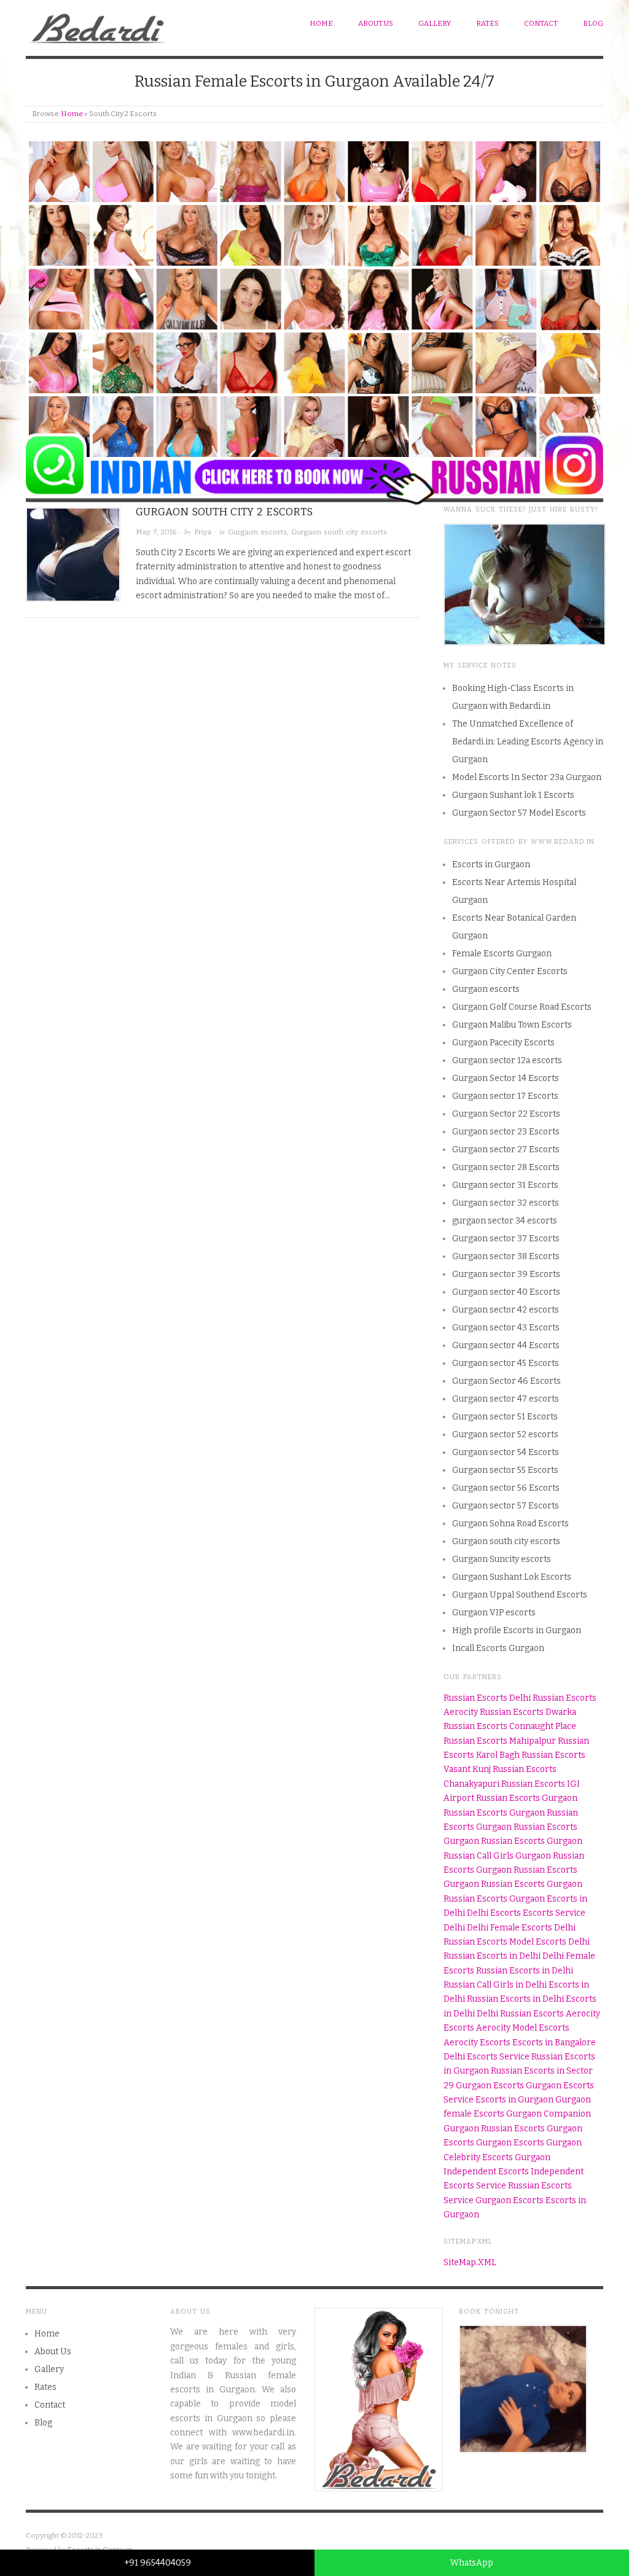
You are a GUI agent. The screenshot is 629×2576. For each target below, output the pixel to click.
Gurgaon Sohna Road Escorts (510, 1524)
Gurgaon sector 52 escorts (505, 1434)
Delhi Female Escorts (510, 1928)
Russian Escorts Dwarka (528, 1712)
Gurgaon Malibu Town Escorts (512, 1025)
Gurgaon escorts (257, 532)
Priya (203, 532)
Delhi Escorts (494, 1913)
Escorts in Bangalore (554, 2043)
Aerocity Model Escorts (523, 2028)
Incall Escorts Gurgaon (498, 1648)
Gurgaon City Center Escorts (510, 971)
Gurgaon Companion (549, 2114)
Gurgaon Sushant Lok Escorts (512, 1577)
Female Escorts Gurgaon (502, 954)
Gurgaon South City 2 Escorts (224, 512)
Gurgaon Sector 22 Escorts (506, 1114)
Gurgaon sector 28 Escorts (506, 1167)
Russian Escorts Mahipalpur (500, 1741)
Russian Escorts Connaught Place (510, 1726)
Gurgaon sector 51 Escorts (505, 1417)
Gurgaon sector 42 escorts (506, 1310)
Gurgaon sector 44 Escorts (506, 1345)
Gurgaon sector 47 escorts (506, 1399)
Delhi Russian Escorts (520, 2014)
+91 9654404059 (158, 2563)
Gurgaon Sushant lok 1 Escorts (513, 795)
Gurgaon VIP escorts (494, 1613)
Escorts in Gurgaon (491, 865)
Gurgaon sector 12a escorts (507, 1060)
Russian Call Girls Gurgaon (497, 1856)
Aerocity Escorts (477, 2043)
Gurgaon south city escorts (339, 532)
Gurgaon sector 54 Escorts (506, 1452)
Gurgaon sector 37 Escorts (506, 1239)
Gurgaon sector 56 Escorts (506, 1488)
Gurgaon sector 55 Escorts (505, 1470)
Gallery (435, 23)
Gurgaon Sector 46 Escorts (506, 1381)
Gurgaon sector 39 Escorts (506, 1274)
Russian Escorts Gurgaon (527, 1798)
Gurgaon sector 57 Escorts (506, 1506)
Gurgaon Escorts (490, 2086)
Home (321, 23)
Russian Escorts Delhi (487, 1698)
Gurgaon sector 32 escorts (506, 1203)
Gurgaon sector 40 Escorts (506, 1292)
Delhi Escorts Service (486, 2057)
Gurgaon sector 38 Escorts (506, 1256)
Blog (593, 23)
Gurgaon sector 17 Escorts (505, 1096)
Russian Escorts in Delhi (492, 1956)
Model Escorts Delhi (549, 1942)
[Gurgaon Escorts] (98, 25)
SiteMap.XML (470, 2262)
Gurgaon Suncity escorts (502, 1559)
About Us (376, 23)
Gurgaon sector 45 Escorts (506, 1363)
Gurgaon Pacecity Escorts (503, 1043)
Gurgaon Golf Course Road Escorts (522, 1007)
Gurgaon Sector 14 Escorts (506, 1078)
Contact (541, 23)
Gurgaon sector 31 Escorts (505, 1185)
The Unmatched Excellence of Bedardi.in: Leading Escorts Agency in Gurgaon (528, 742)
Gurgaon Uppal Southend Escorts (520, 1595)
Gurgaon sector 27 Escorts (506, 1149)
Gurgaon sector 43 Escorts (506, 1328)
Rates (487, 23)
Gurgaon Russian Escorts (494, 2129)
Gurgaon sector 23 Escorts (506, 1132)
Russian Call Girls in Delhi (495, 1985)
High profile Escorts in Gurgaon (517, 1630)
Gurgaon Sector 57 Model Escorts (519, 813)
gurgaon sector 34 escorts (505, 1221)
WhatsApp (472, 2563)
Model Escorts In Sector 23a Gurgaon (527, 777)
